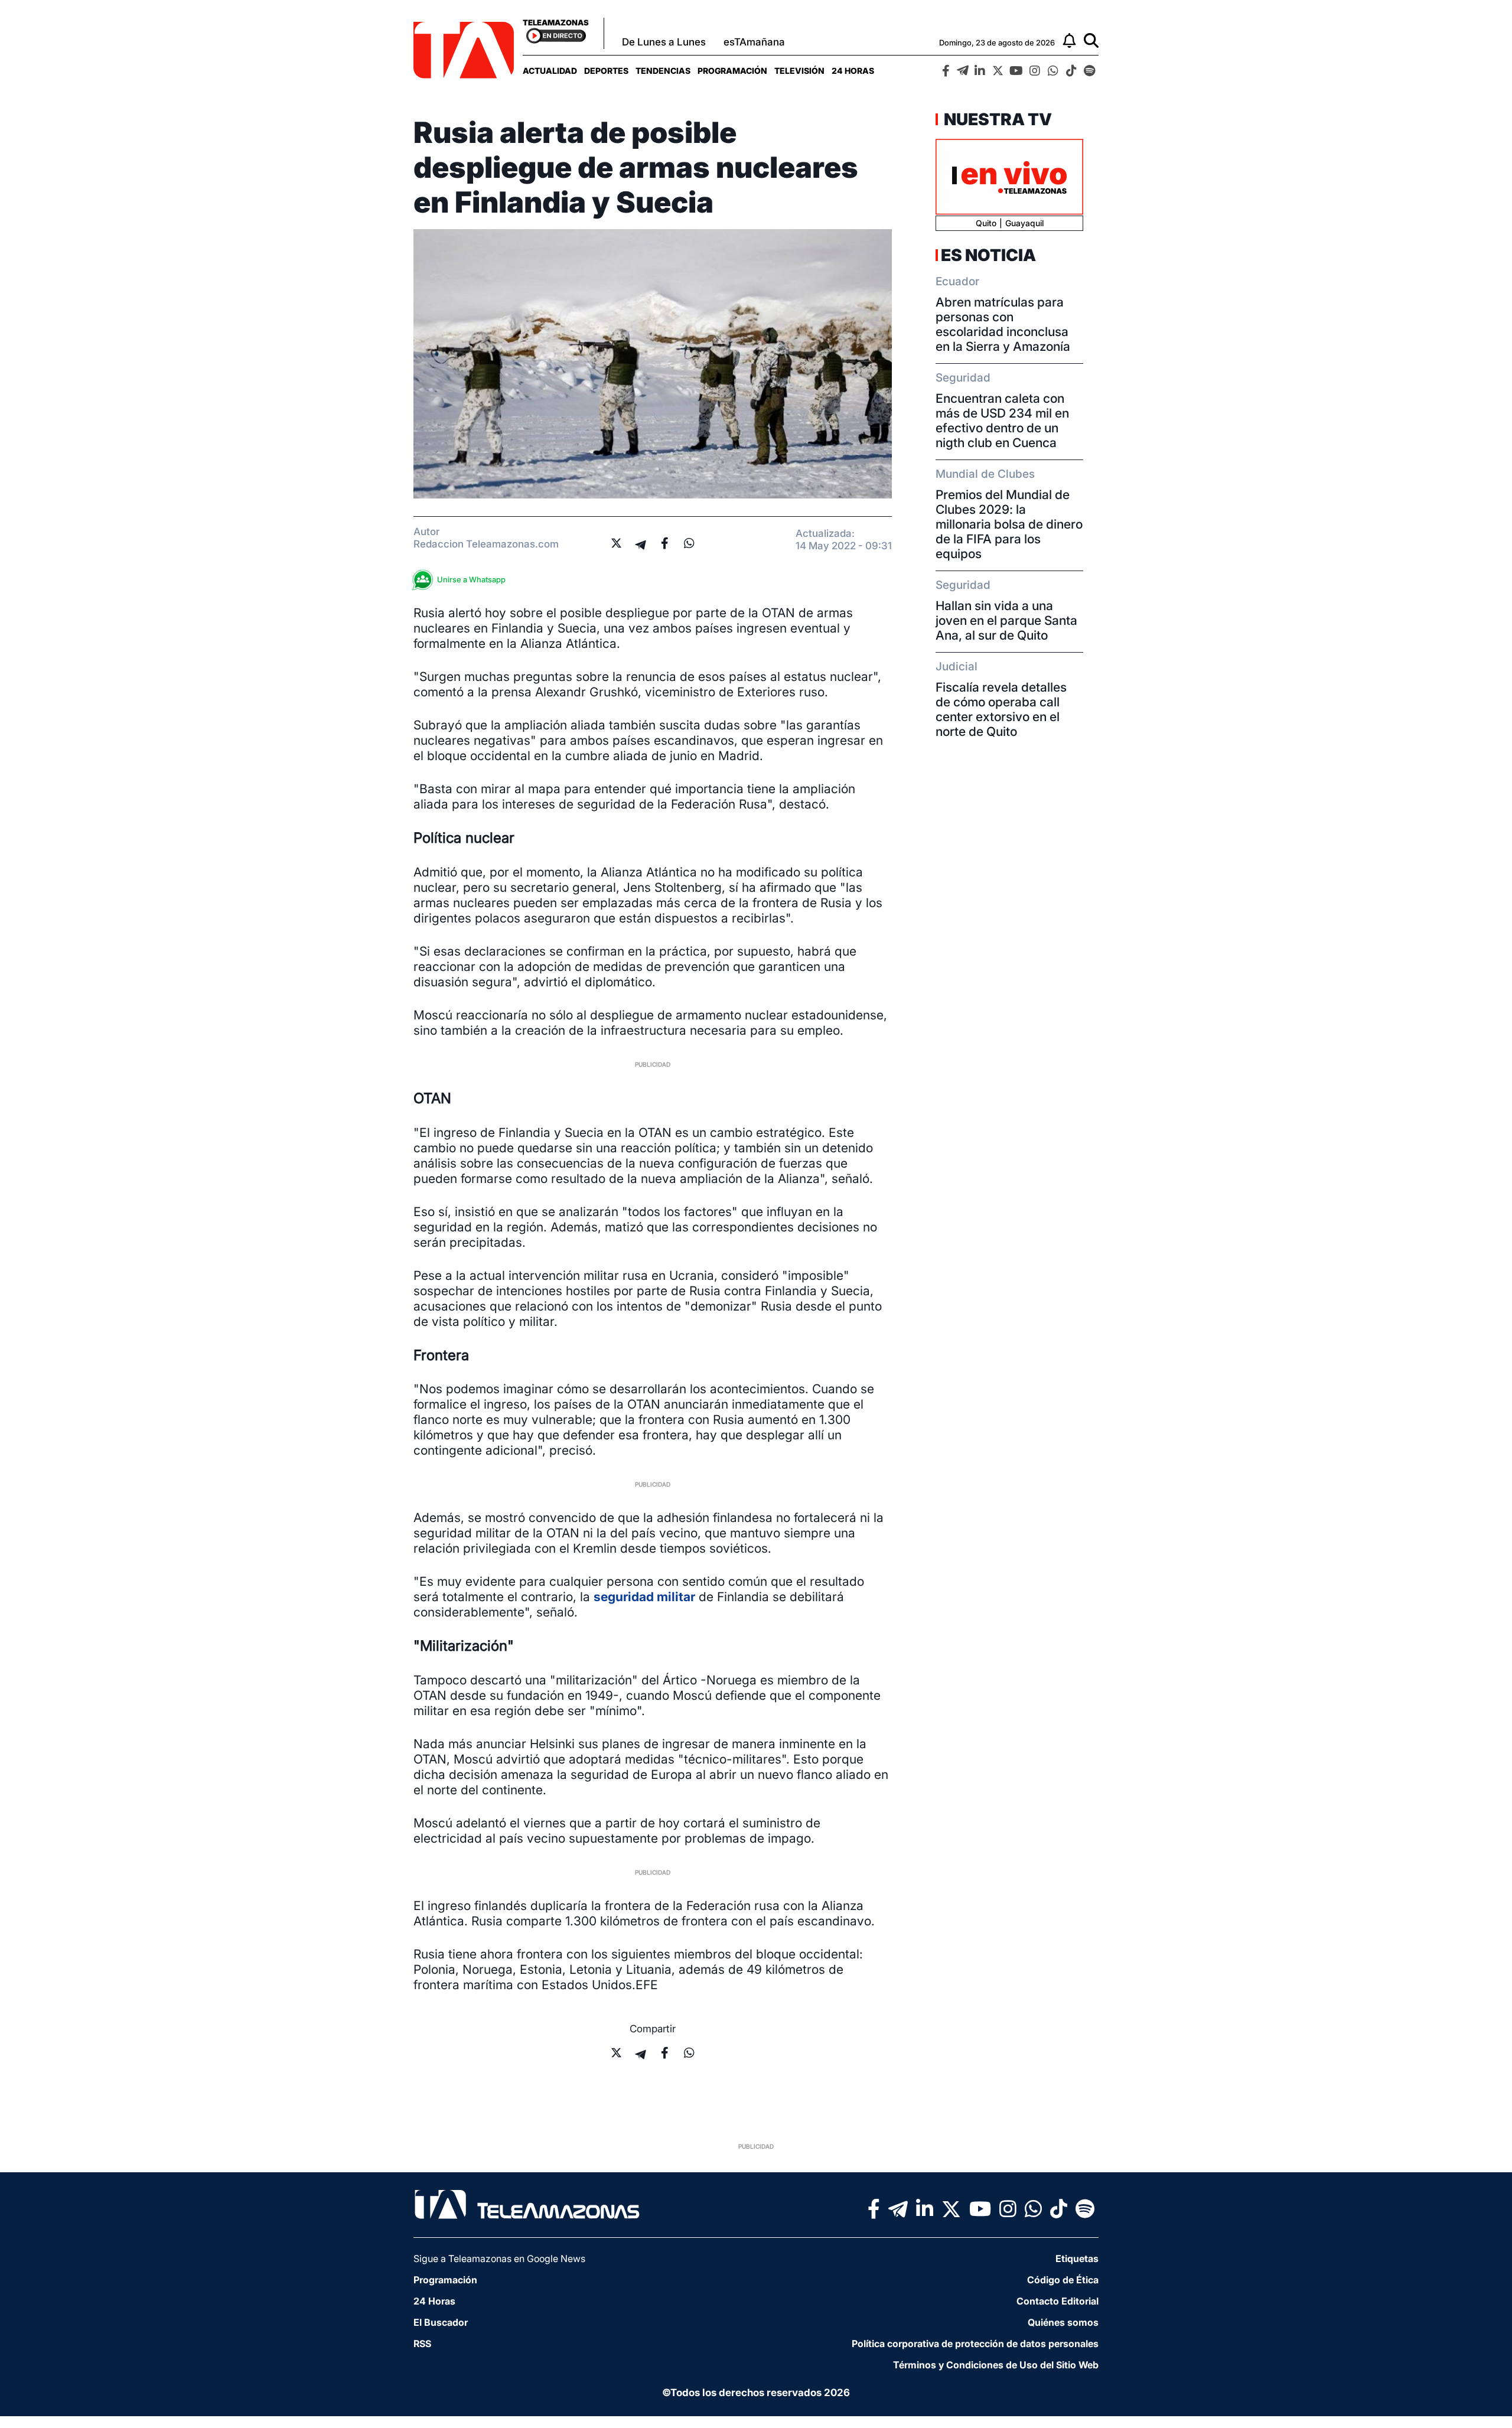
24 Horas (853, 71)
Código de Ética (1063, 2280)
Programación (732, 71)
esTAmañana (754, 42)
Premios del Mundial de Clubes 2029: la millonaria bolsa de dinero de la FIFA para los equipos (1009, 524)
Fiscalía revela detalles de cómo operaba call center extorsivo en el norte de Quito (1001, 709)
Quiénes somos (1063, 2322)
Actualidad (550, 71)
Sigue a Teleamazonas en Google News (499, 2258)
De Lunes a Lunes (664, 42)
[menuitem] (550, 71)
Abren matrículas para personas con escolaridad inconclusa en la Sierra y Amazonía (1003, 324)
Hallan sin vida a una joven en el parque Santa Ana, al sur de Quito (1006, 620)
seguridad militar (644, 1597)
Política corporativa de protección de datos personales (975, 2344)
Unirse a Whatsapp (471, 579)
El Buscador (441, 2322)
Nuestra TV (996, 119)
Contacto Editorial (1058, 2301)
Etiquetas (1077, 2258)
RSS (422, 2344)
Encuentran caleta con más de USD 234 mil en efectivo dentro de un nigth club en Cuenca (1002, 421)
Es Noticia (988, 255)
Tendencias (663, 71)
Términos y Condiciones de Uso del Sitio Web (996, 2365)
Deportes (606, 71)
